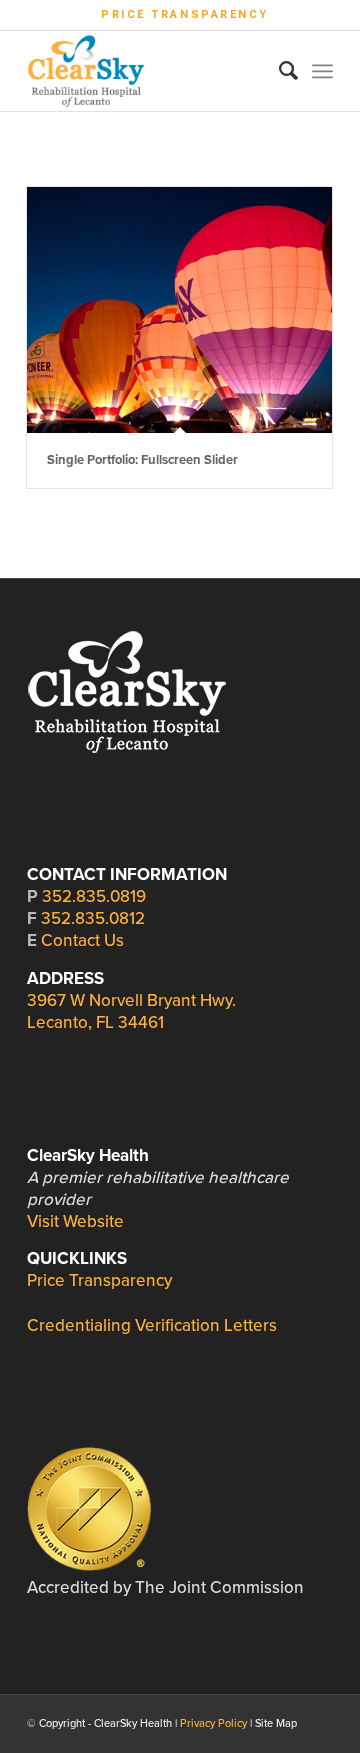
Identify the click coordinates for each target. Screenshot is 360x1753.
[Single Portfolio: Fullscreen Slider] (179, 310)
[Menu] (322, 71)
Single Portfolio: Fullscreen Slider (142, 460)
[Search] (278, 71)
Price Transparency (185, 14)
